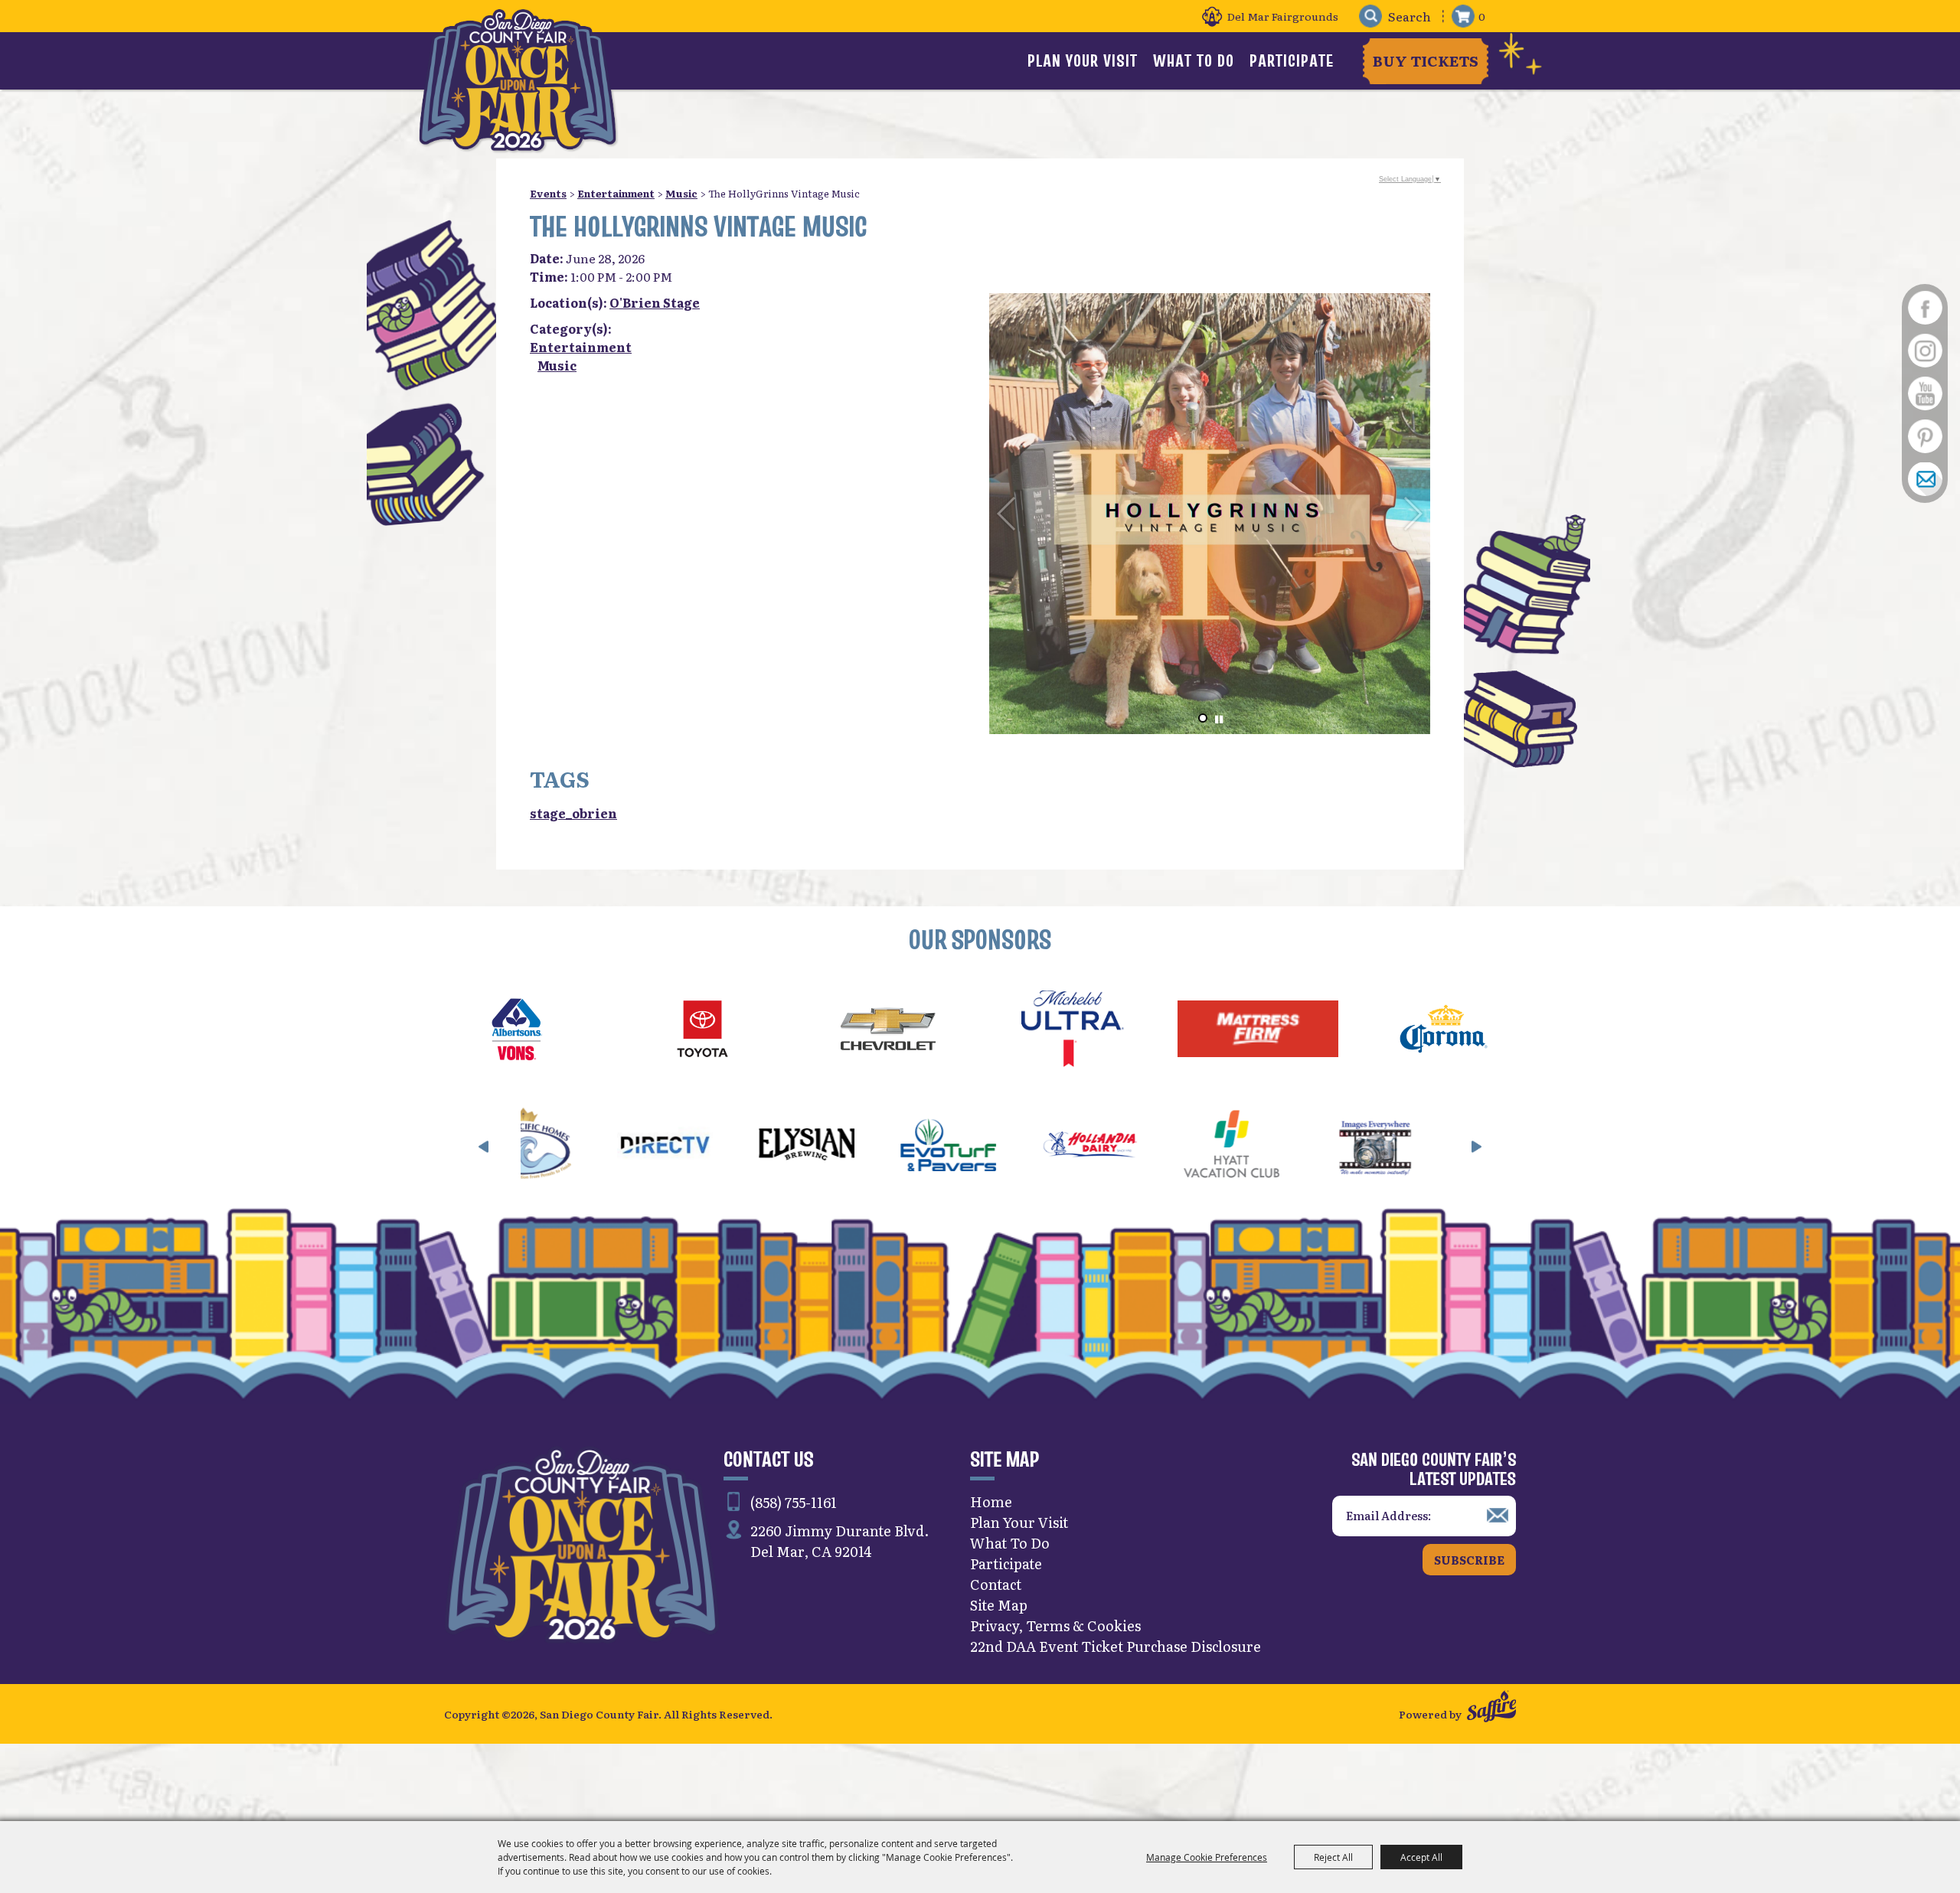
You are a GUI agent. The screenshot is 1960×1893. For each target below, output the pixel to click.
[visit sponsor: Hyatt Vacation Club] (1070, 1147)
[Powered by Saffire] (1491, 1709)
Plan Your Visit (1083, 60)
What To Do (1194, 60)
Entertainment (616, 193)
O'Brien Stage (655, 302)
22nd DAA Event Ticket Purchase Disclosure (1116, 1646)
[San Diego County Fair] (518, 80)
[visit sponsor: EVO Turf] (787, 1147)
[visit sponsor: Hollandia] (928, 1147)
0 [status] (1482, 16)
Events (548, 193)
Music (681, 193)
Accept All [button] (1421, 1857)
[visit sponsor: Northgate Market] (1353, 1147)
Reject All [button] (1333, 1857)
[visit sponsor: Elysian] (645, 1147)
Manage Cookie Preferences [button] (1207, 1857)
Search (1370, 16)
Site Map (999, 1605)
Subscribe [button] (1469, 1560)
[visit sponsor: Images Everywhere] (1212, 1147)
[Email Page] (1925, 479)
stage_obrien (573, 813)
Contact (996, 1584)
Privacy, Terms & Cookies (1055, 1625)
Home (991, 1501)
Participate (1292, 60)
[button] (1203, 718)
